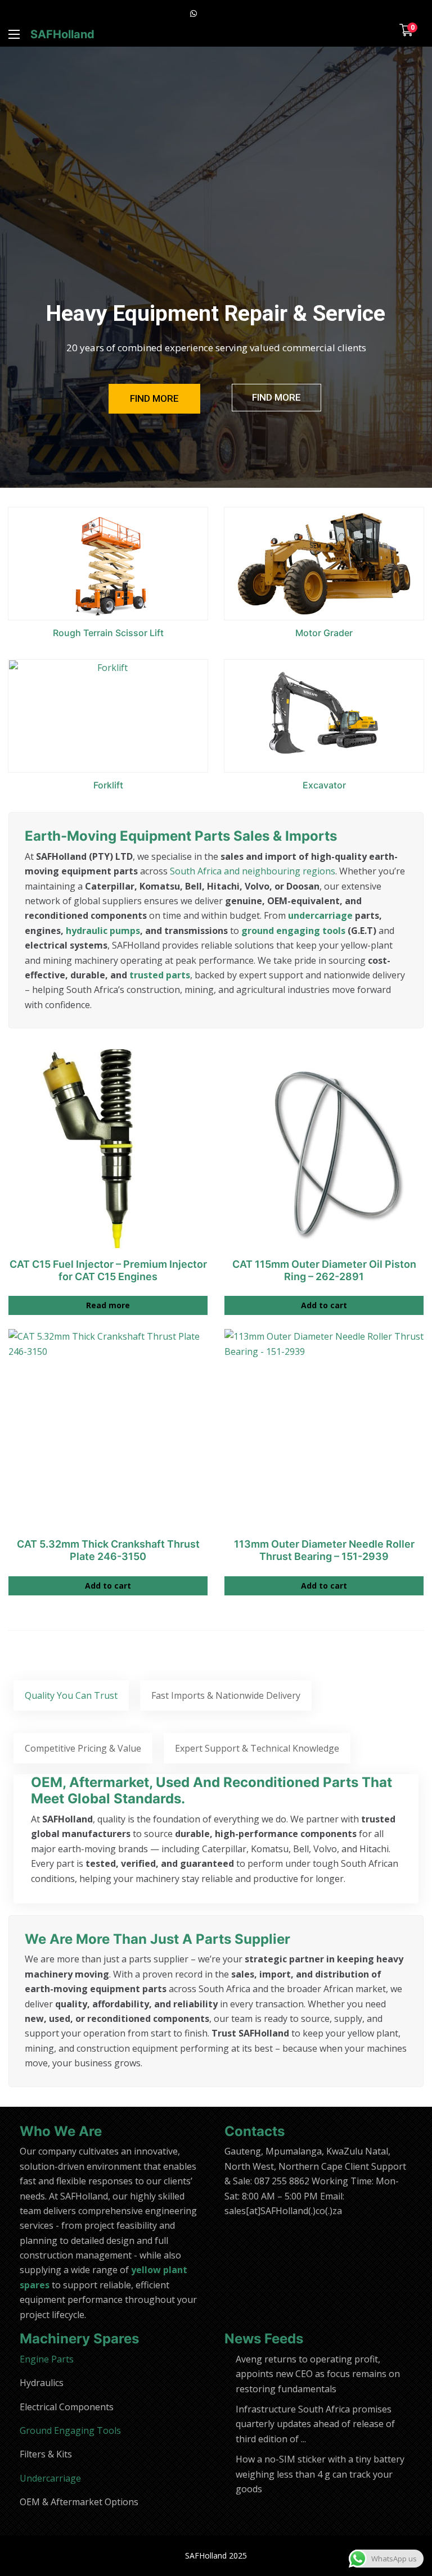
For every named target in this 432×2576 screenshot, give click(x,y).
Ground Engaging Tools (70, 2430)
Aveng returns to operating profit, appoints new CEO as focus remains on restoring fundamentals (318, 2374)
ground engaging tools (293, 931)
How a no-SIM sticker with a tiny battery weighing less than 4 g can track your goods (320, 2474)
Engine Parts (47, 2359)
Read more (108, 1305)
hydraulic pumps (103, 931)
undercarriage (320, 915)
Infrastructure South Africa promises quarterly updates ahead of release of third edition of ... (315, 2424)
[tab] (71, 1695)
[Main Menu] (14, 34)
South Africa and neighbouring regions (253, 871)
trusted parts (160, 975)
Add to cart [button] (324, 1305)
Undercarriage (50, 2478)
